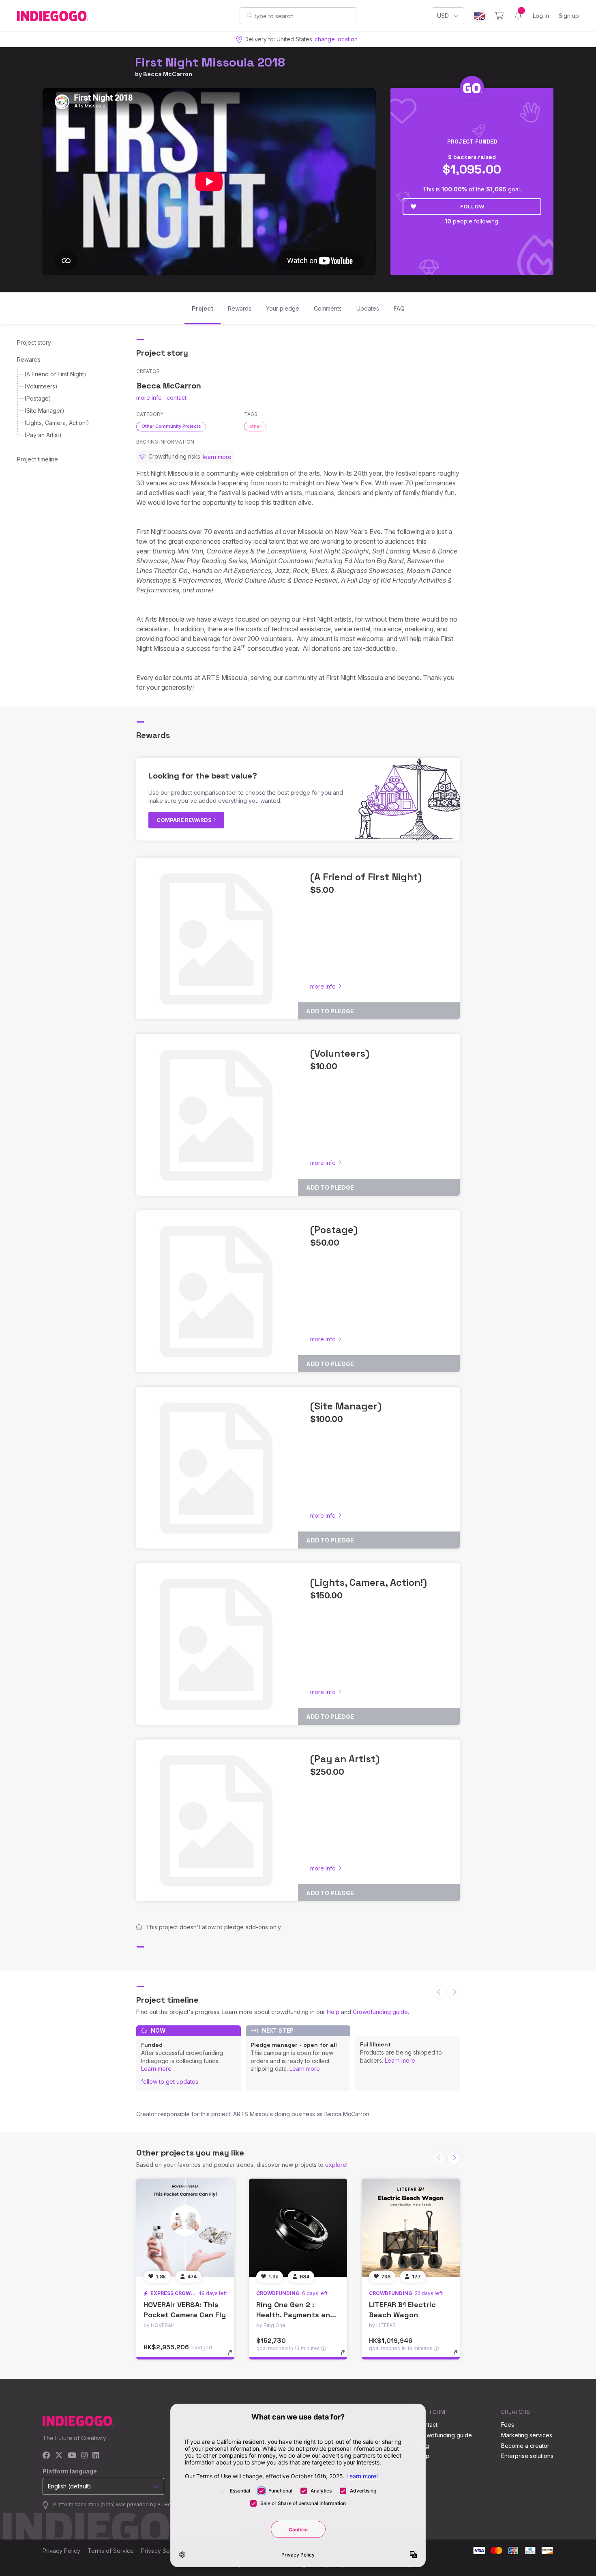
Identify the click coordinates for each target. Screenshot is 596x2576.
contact (177, 398)
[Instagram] (84, 2456)
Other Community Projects (171, 426)
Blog (423, 2446)
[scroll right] (454, 1992)
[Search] (250, 15)
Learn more (156, 2069)
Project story (34, 342)
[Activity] (518, 16)
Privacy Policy (61, 2551)
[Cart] (499, 16)
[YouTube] (72, 2456)
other (255, 426)
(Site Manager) (44, 411)
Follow (472, 206)
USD (443, 16)
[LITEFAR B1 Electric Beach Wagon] (411, 2228)
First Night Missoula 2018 (210, 62)
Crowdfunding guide (380, 2012)
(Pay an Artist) (43, 435)
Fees (508, 2425)
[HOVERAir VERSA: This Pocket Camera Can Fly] (185, 2228)
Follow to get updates (170, 2082)
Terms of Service (111, 2551)
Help (333, 2012)
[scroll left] (439, 1992)
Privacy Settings (163, 2551)
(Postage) (38, 398)
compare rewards (185, 820)
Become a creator (525, 2446)
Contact (427, 2425)
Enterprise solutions (527, 2456)
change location (336, 39)
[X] (59, 2456)
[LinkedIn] (96, 2456)
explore (336, 2165)
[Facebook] (46, 2456)
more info (149, 398)
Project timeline (38, 459)
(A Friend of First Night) (55, 374)
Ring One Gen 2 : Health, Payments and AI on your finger (296, 2315)
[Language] (480, 16)
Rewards (29, 359)
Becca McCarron (168, 74)
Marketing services (527, 2435)
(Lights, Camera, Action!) (57, 423)
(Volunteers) (41, 386)
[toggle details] (234, 2357)
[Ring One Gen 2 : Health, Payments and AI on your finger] (298, 2228)
